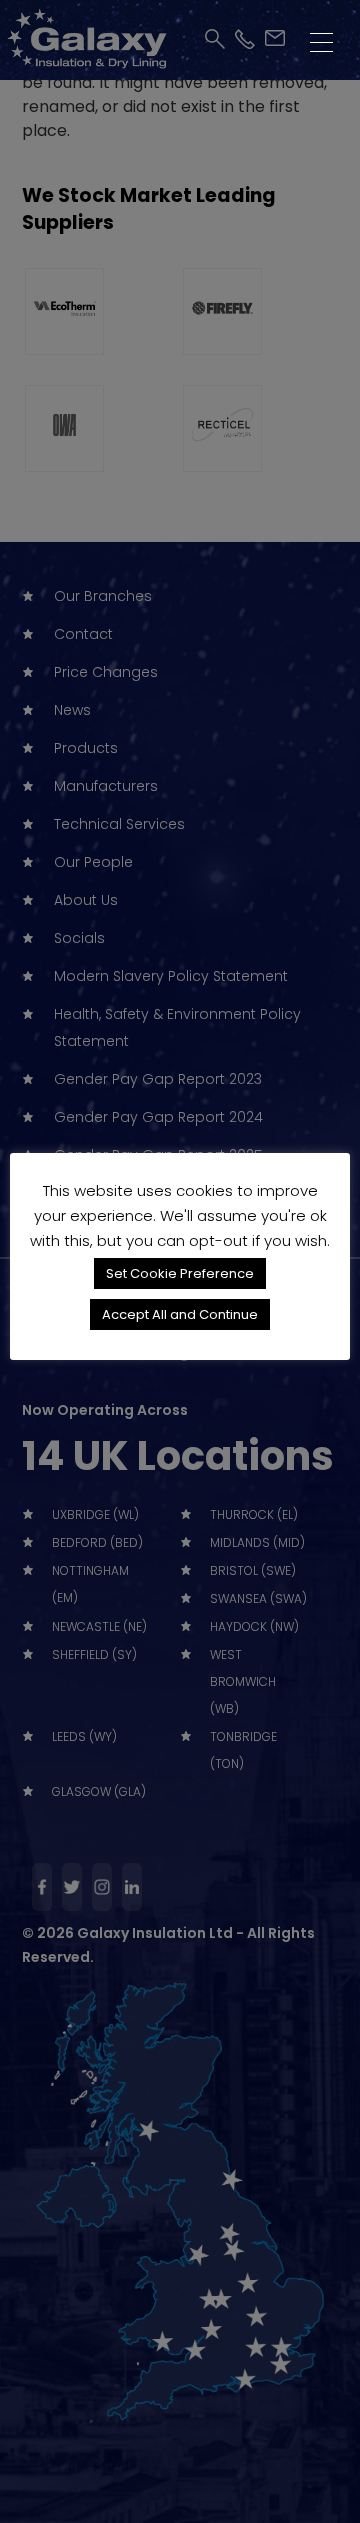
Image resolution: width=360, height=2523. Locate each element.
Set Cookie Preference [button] (180, 1273)
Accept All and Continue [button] (180, 1314)
